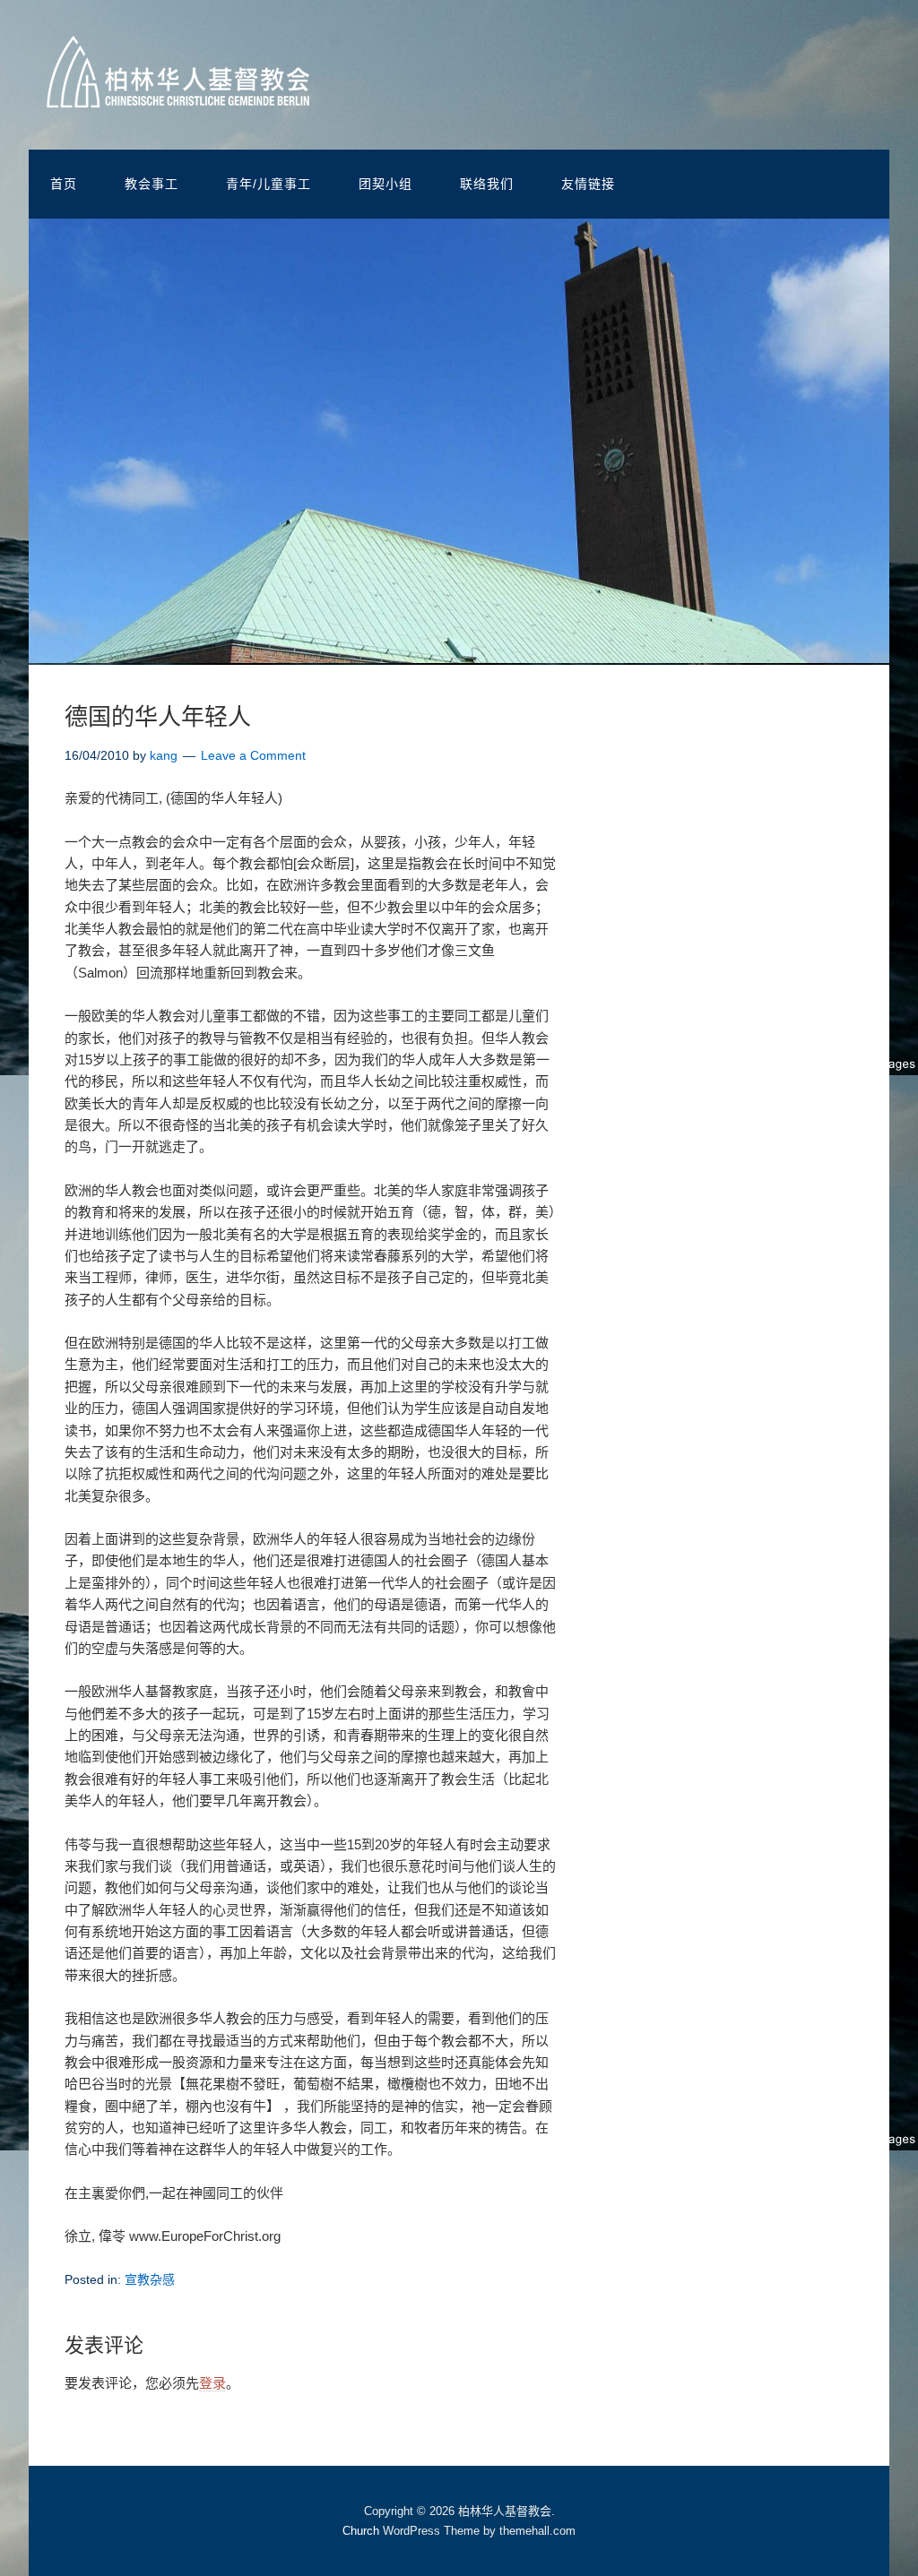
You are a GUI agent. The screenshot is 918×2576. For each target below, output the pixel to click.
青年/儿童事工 (268, 184)
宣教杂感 (150, 2279)
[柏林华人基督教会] (178, 94)
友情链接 (588, 184)
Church (361, 2531)
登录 (212, 2383)
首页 (64, 184)
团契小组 (385, 184)
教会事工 (152, 184)
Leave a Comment (253, 755)
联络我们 (487, 184)
